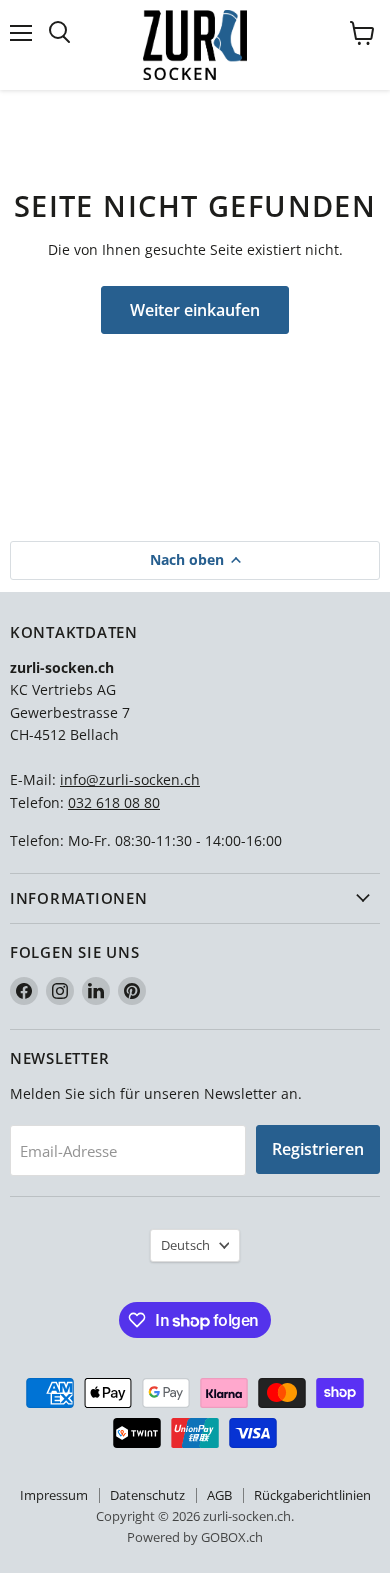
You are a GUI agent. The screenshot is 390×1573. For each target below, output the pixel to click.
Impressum (54, 1495)
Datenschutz (147, 1495)
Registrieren (318, 1149)
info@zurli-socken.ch (130, 779)
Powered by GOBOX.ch (195, 1537)
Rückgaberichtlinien (312, 1495)
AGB (219, 1495)
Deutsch (185, 1245)
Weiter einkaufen (195, 310)
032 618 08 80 (114, 802)
